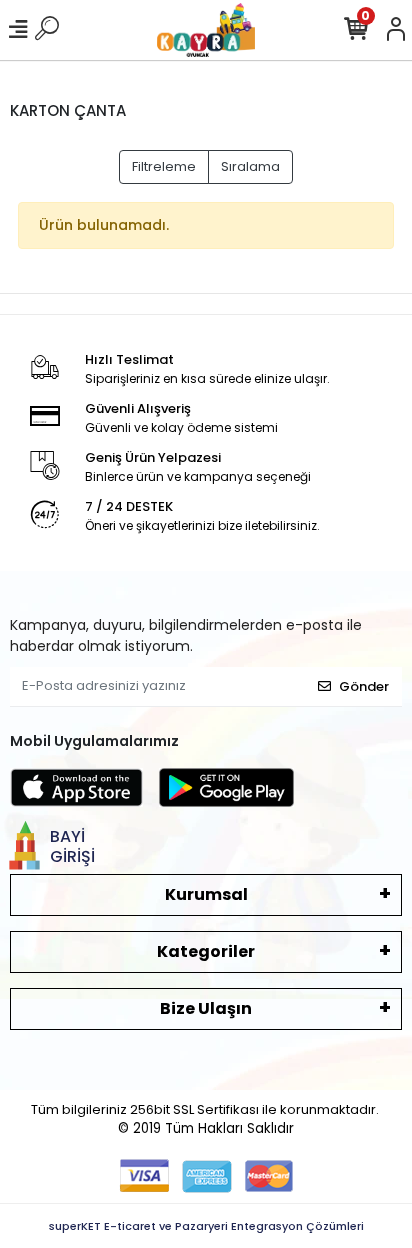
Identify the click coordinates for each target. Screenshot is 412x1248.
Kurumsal (206, 894)
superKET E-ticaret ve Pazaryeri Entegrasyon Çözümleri (206, 1226)
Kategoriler (206, 951)
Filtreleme (164, 166)
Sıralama (250, 166)
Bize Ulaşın (206, 1008)
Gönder (364, 686)
